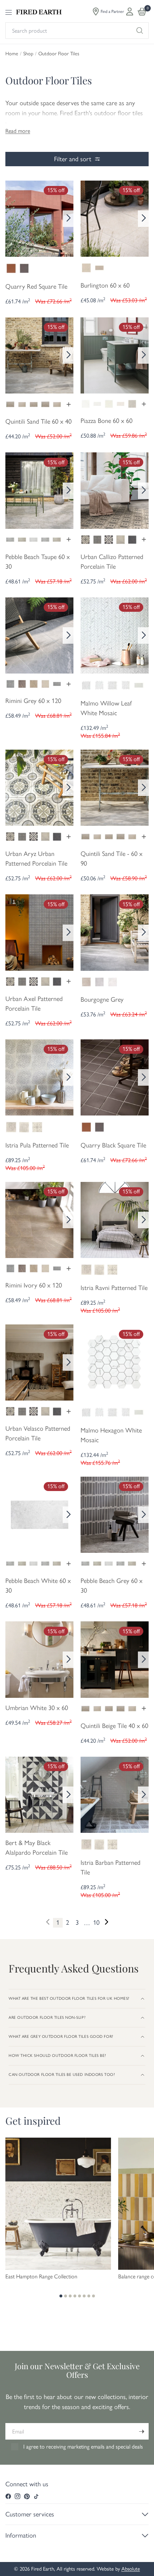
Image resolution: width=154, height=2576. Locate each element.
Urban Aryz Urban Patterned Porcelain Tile (36, 859)
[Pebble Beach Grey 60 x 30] (115, 1514)
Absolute (131, 2569)
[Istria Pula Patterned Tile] (39, 1077)
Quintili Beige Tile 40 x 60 (114, 1726)
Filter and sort (73, 159)
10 (96, 1923)
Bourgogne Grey (102, 1000)
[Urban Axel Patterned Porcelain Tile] (39, 932)
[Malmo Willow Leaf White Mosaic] (115, 635)
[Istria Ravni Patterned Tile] (115, 1219)
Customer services (30, 2514)
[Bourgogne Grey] (115, 932)
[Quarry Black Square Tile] (115, 1077)
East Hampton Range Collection (41, 2277)
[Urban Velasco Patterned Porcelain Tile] (39, 1362)
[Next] (68, 219)
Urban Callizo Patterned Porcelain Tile (112, 562)
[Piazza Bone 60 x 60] (115, 355)
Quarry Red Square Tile (36, 287)
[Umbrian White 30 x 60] (39, 1659)
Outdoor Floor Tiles (59, 54)
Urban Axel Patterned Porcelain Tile (34, 1004)
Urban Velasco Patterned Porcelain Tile (38, 1433)
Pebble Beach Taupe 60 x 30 (38, 562)
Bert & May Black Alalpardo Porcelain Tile (37, 1848)
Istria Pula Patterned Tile (37, 1145)
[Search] (140, 31)
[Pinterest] (27, 2496)
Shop (28, 54)
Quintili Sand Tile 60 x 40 (38, 421)
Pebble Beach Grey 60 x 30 (112, 1586)
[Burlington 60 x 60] (115, 218)
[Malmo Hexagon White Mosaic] (115, 1362)
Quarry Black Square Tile (113, 1145)
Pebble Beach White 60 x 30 (38, 1586)
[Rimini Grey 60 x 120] (39, 635)
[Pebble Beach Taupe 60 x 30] (39, 490)
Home (12, 54)
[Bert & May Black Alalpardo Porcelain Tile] (39, 1794)
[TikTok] (36, 2496)
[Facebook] (8, 2496)
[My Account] (130, 11)
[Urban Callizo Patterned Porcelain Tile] (115, 490)
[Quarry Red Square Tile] (39, 218)
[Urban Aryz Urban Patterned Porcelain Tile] (39, 787)
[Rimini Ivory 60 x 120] (39, 1219)
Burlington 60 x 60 (105, 285)
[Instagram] (18, 2496)
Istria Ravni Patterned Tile (114, 1288)
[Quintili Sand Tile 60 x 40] (39, 355)
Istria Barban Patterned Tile (110, 1867)
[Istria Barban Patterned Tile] (115, 1794)
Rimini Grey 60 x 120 (33, 701)
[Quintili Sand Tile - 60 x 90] (115, 787)
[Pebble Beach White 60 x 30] (39, 1514)
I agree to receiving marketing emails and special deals (83, 2447)
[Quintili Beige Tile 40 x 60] (115, 1659)
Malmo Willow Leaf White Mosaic (106, 708)
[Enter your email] (141, 2431)
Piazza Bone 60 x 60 (107, 421)
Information (21, 2535)
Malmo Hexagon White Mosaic (111, 1435)
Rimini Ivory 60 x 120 (34, 1285)
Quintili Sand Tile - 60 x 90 (112, 859)
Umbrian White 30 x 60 (37, 1708)
